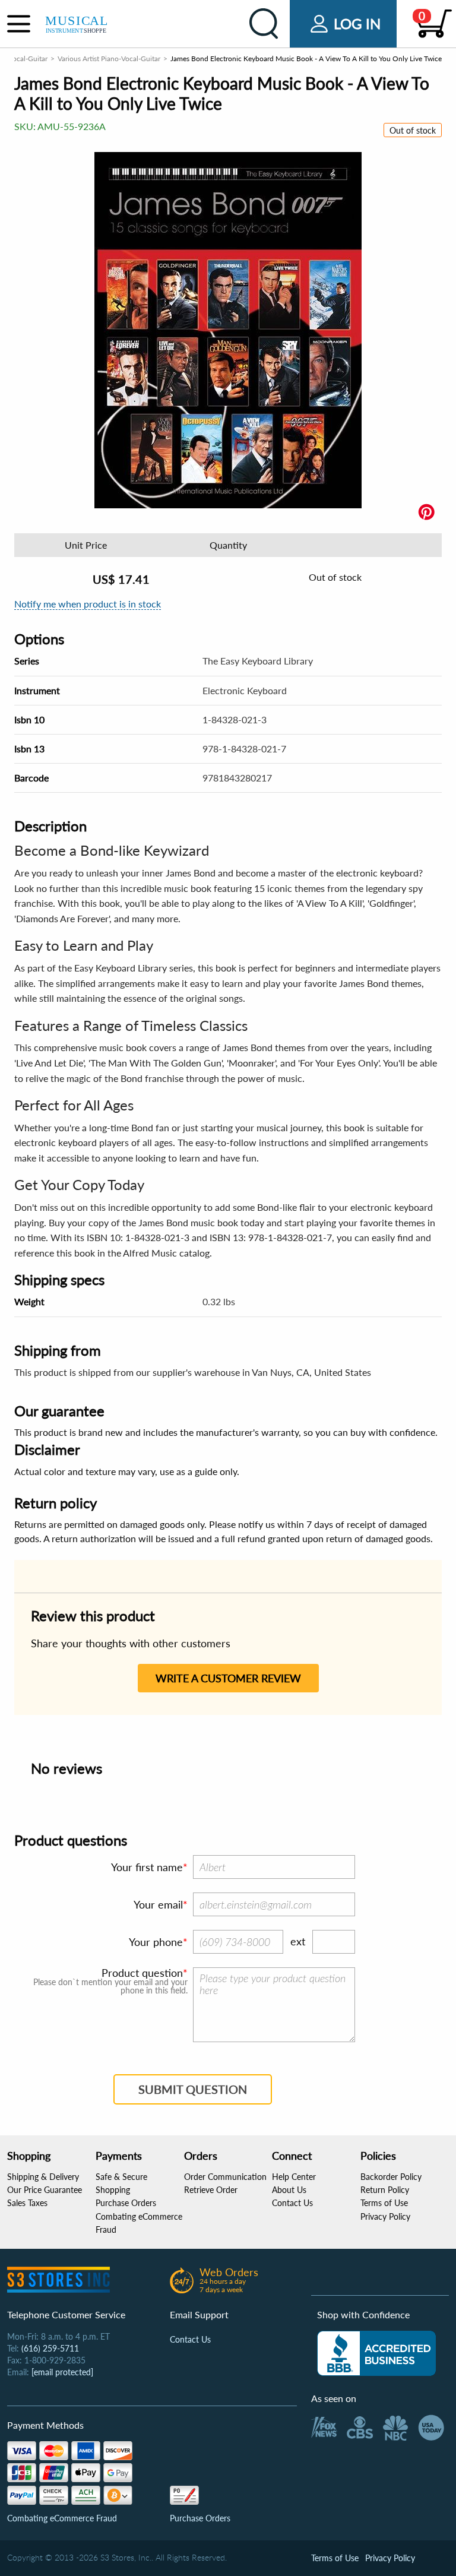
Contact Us (292, 2203)
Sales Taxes (27, 2203)
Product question (142, 1973)
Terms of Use (384, 2203)
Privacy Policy (385, 2216)
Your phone (156, 1942)
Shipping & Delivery (43, 2177)
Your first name (147, 1867)
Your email (158, 1904)
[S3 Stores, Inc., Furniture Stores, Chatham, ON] (376, 2353)
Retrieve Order (211, 2190)
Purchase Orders (126, 2203)
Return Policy (385, 2190)
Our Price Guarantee (45, 2190)
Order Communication (225, 2177)
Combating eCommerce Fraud (62, 2518)
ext (298, 1941)
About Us (289, 2190)
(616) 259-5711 (50, 2348)
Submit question (193, 2089)
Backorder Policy (391, 2177)
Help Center (294, 2177)
